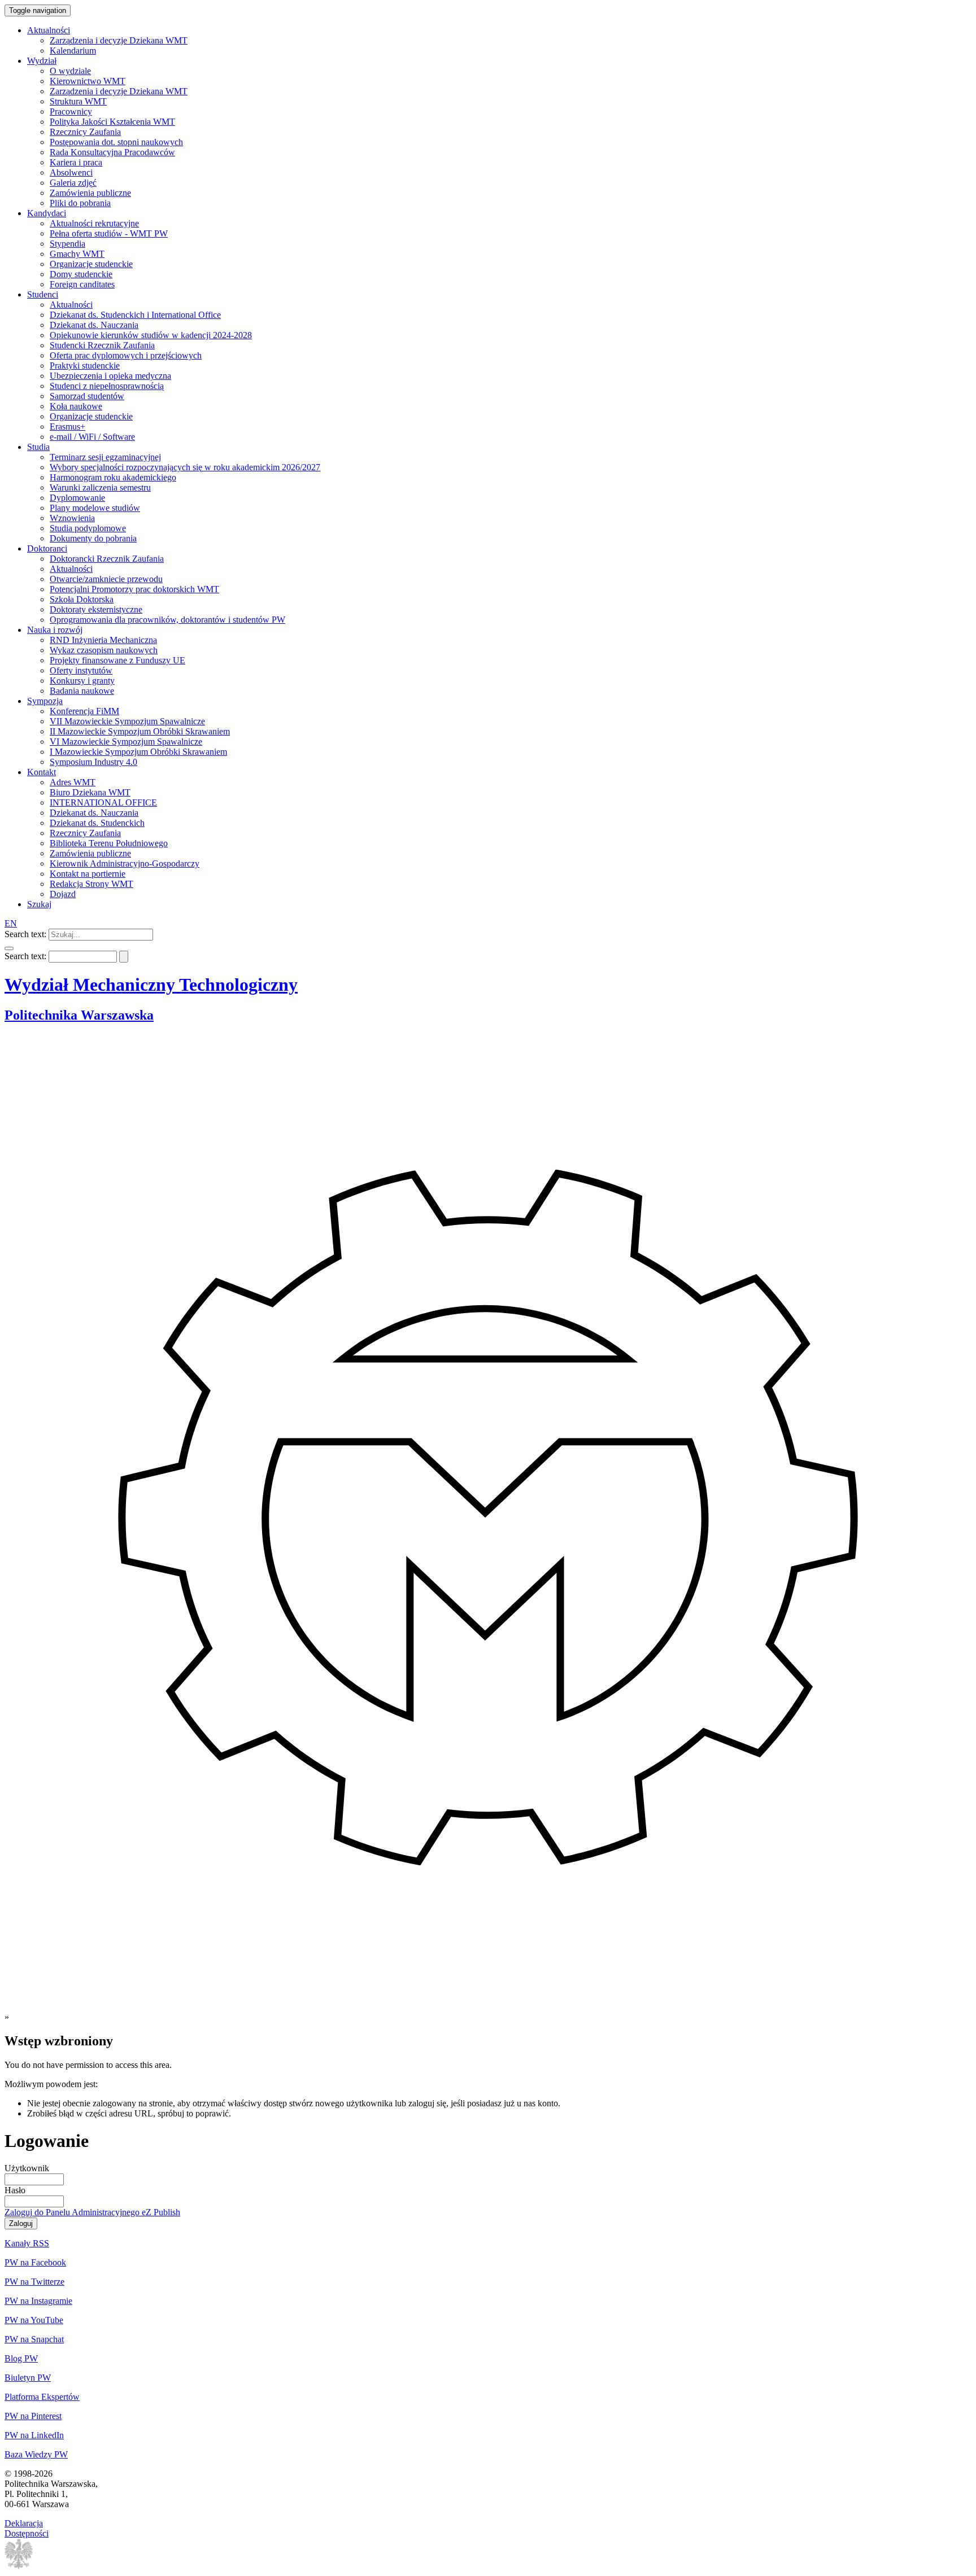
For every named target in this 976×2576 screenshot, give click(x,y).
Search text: (25, 934)
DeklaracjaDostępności (27, 2528)
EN (11, 923)
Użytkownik (27, 2168)
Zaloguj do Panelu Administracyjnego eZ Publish (92, 2212)
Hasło (15, 2190)
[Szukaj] (9, 948)
